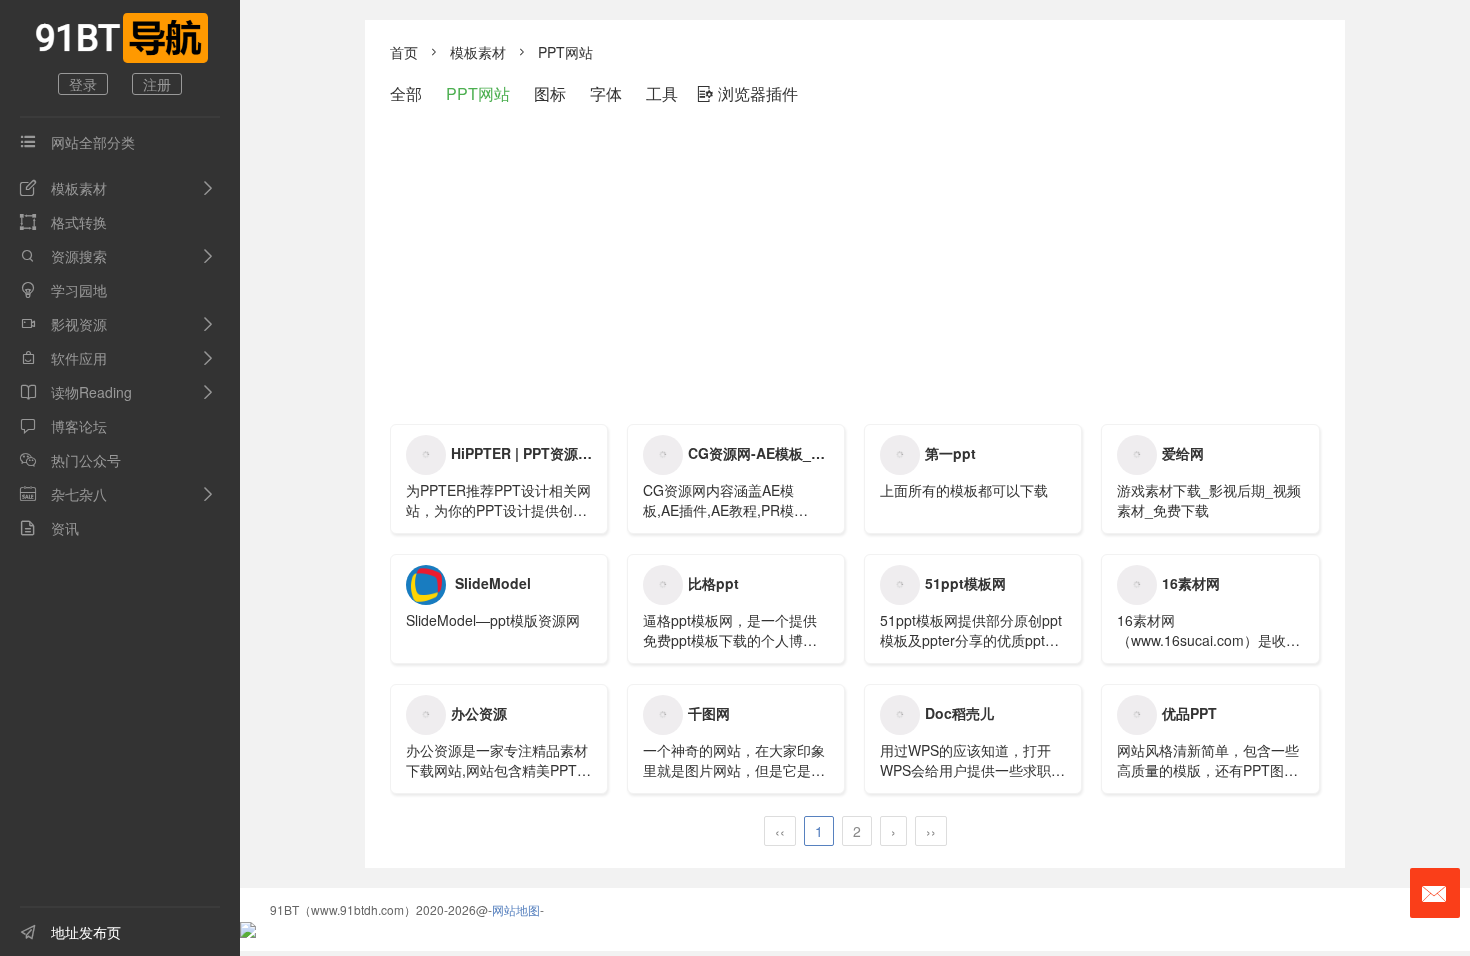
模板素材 (63, 188)
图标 (550, 93)
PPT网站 (565, 52)
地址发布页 (70, 932)
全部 (406, 93)
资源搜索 (63, 256)
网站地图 (516, 909)
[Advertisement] (855, 264)
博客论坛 (63, 426)
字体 (606, 93)
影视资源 (63, 324)
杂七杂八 (63, 494)
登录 (83, 84)
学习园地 (63, 290)
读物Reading (76, 392)
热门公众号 (70, 460)
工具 (662, 93)
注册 (157, 84)
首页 (404, 52)
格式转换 (63, 222)
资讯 (49, 528)
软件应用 (63, 358)
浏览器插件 (747, 93)
